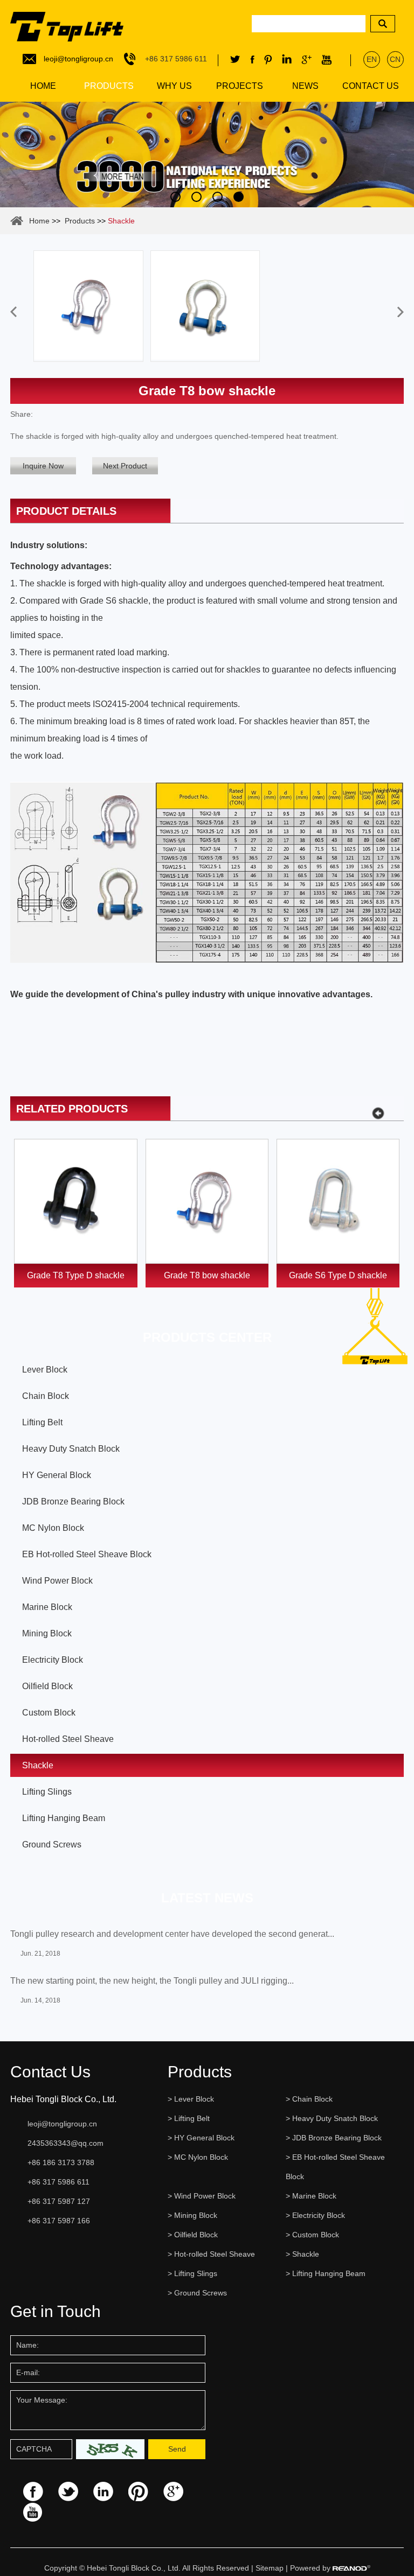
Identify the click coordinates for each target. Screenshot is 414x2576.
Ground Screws (52, 1844)
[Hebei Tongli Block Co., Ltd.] (67, 22)
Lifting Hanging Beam (64, 1818)
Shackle (121, 221)
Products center (207, 1337)
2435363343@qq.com (65, 2143)
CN (395, 59)
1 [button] (175, 197)
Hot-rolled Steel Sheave (68, 1739)
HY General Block (57, 1475)
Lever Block (45, 1370)
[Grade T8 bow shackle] (207, 1201)
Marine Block (47, 1607)
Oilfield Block (47, 1686)
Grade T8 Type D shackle (76, 1275)
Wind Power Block (57, 1581)
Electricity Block (53, 1660)
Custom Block (49, 1713)
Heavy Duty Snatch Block (71, 1449)
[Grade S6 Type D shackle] (338, 1201)
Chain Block (46, 1396)
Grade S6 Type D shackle (338, 1275)
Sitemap (270, 2568)
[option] (207, 155)
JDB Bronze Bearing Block (73, 1501)
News (305, 86)
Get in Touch (56, 2311)
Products (109, 86)
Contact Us (371, 86)
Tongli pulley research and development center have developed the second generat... (172, 1934)
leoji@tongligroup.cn (78, 59)
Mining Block (47, 1633)
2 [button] (196, 197)
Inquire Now (43, 466)
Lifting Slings (47, 1792)
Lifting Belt (42, 1422)
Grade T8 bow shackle (207, 1275)
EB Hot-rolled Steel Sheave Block (87, 1554)
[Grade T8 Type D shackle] (76, 1201)
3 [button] (218, 197)
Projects (240, 86)
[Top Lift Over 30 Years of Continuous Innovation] (207, 155)
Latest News (207, 1898)
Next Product (125, 466)
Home (43, 86)
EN (372, 59)
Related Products (72, 1109)
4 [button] (239, 197)
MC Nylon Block (53, 1528)
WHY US (174, 86)
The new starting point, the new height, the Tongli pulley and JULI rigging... (152, 1981)
